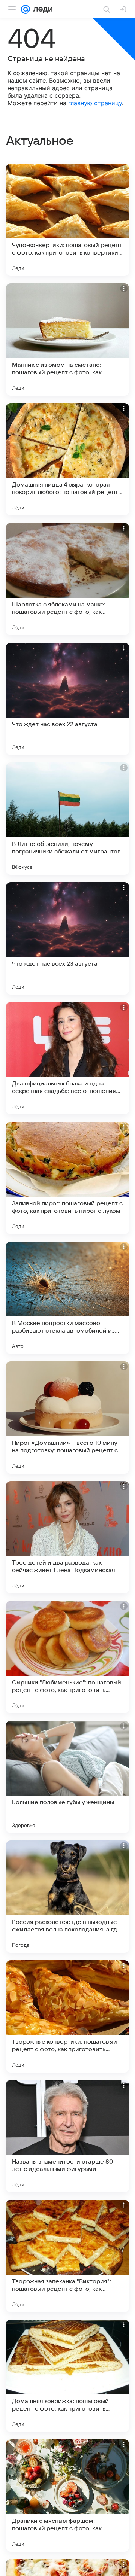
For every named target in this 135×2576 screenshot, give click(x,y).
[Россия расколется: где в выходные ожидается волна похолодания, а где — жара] (67, 1897)
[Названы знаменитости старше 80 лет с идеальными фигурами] (67, 2136)
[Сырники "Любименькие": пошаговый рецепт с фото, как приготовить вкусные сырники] (67, 1657)
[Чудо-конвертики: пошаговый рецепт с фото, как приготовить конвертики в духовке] (67, 220)
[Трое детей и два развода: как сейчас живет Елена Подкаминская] (67, 1537)
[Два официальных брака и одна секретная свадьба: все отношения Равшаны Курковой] (67, 1058)
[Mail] (25, 9)
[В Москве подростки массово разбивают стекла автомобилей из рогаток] (67, 1298)
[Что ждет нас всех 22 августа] (67, 699)
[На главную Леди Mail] (41, 9)
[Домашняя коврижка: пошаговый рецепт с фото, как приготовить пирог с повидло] (67, 2376)
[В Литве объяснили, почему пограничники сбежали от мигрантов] (67, 819)
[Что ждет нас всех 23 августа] (67, 938)
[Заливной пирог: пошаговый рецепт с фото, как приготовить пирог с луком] (67, 1178)
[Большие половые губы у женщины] (67, 1777)
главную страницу (95, 103)
